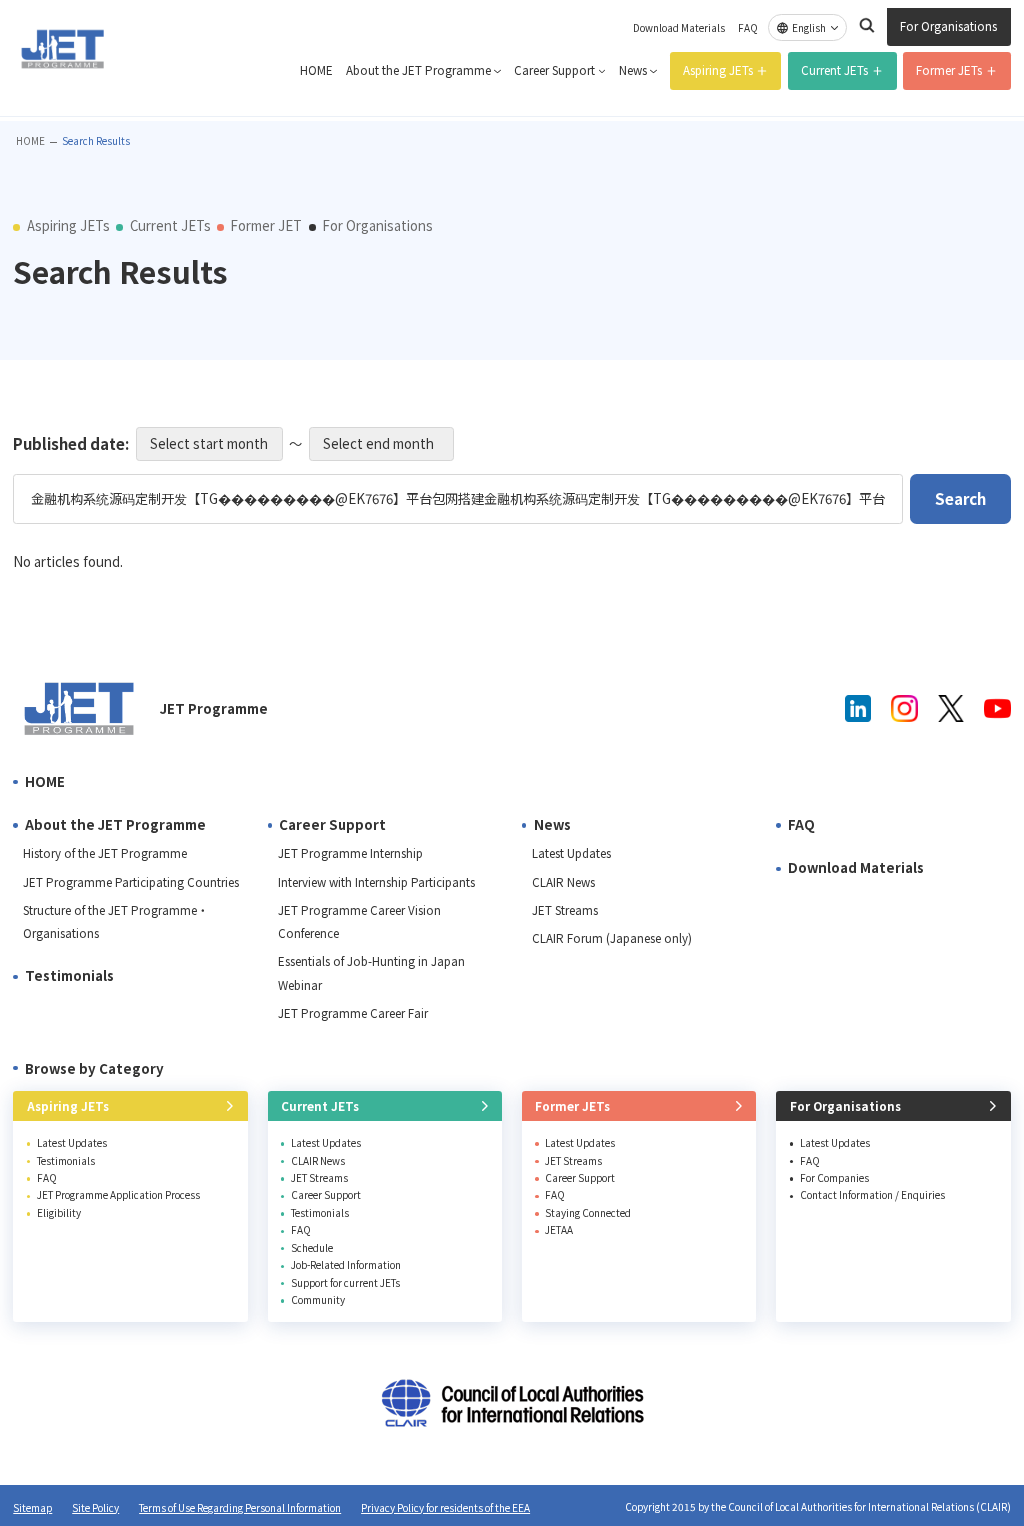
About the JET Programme (418, 70)
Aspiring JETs (718, 70)
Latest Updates (571, 853)
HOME (316, 70)
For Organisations (948, 26)
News (633, 70)
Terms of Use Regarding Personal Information (240, 1507)
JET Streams (565, 910)
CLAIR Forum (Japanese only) (612, 938)
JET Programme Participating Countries (131, 882)
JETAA (559, 1229)
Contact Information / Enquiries (872, 1194)
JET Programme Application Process (118, 1194)
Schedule (312, 1247)
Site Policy (95, 1507)
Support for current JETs (345, 1282)
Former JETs (949, 70)
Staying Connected (588, 1212)
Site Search (867, 25)
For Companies (834, 1177)
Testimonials (69, 975)
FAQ (748, 28)
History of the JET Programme (105, 853)
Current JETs (834, 70)
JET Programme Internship (350, 853)
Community (318, 1299)
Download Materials (679, 28)
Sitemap (32, 1507)
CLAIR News (563, 882)
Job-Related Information (346, 1264)
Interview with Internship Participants (376, 882)
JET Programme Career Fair (353, 1013)
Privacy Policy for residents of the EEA (445, 1507)
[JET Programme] (79, 708)
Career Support (554, 70)
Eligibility (59, 1212)
